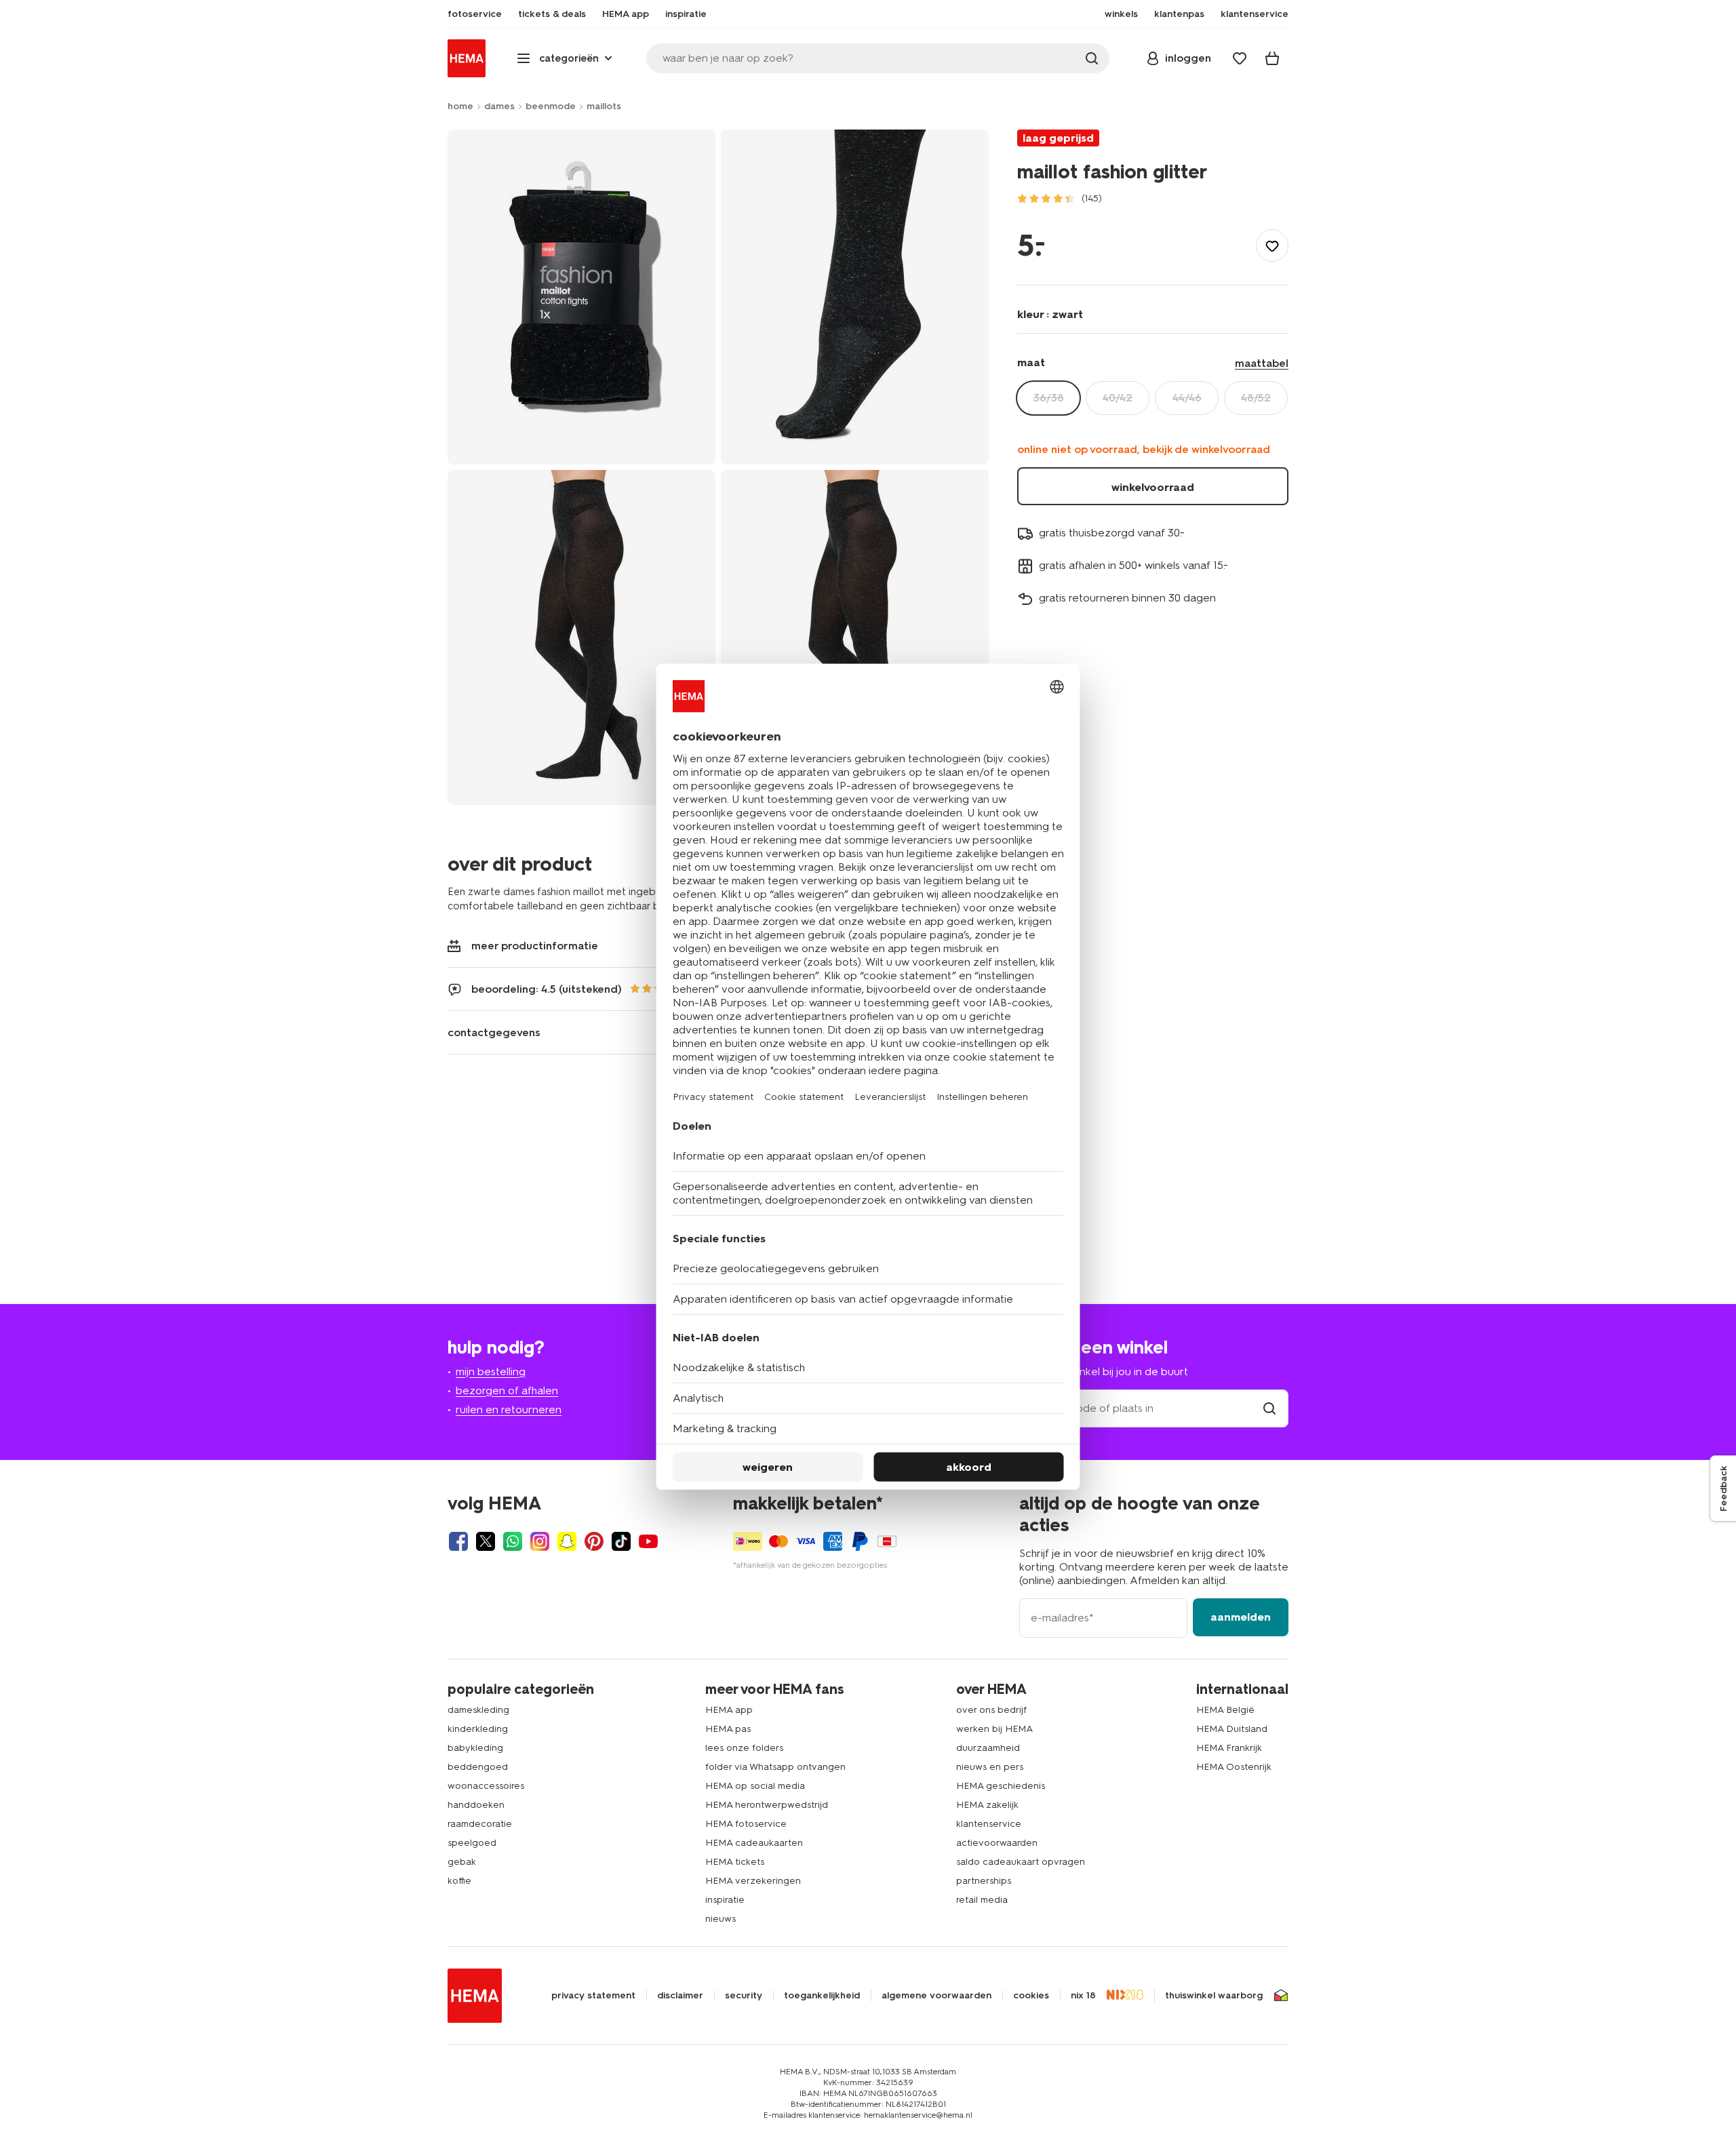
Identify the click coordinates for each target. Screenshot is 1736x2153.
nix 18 (1083, 1996)
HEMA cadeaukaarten (754, 1843)
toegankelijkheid (822, 1996)
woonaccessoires (486, 1786)
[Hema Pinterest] (594, 1541)
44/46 (1187, 398)
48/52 (1256, 398)
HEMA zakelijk (987, 1805)
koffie (459, 1881)
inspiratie (725, 1900)
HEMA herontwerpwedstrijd (767, 1805)
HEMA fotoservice (746, 1824)
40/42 (1118, 398)
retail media (982, 1900)
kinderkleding (478, 1729)
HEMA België (1225, 1710)
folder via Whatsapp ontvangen (775, 1767)
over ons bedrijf (991, 1710)
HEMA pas (728, 1729)
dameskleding (478, 1710)
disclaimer (680, 1996)
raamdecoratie (480, 1824)
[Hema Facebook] (458, 1541)
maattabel (1262, 363)
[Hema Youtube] (648, 1541)
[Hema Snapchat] (567, 1541)
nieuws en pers (990, 1767)
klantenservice (989, 1824)
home (460, 106)
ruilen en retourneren (509, 1409)
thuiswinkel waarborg (1214, 1996)
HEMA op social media (755, 1786)
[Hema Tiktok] (621, 1541)
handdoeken (476, 1805)
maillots (604, 106)
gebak (462, 1862)
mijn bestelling (491, 1371)
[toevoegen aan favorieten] (1272, 245)
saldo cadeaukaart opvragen (1021, 1862)
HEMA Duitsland (1232, 1729)
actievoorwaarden (997, 1843)
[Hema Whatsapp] (513, 1541)
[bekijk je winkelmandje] (1272, 58)
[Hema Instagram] (540, 1541)
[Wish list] (1240, 58)
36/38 (1049, 398)
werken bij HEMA (994, 1729)
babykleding (475, 1748)
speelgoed (472, 1843)
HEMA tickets (735, 1862)
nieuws (721, 1919)
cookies (1031, 1996)
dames (499, 106)
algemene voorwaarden (936, 1996)
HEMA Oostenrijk (1234, 1767)
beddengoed (478, 1767)
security (744, 1996)
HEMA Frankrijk (1229, 1748)
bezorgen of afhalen (507, 1390)
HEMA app (729, 1710)
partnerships (984, 1881)
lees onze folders (744, 1748)
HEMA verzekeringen (753, 1881)
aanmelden (1241, 1617)
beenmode (551, 106)
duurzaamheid (988, 1748)
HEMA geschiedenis (1001, 1786)
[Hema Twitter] (486, 1541)
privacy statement (593, 1996)
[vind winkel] (1269, 1408)
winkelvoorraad (1153, 487)
